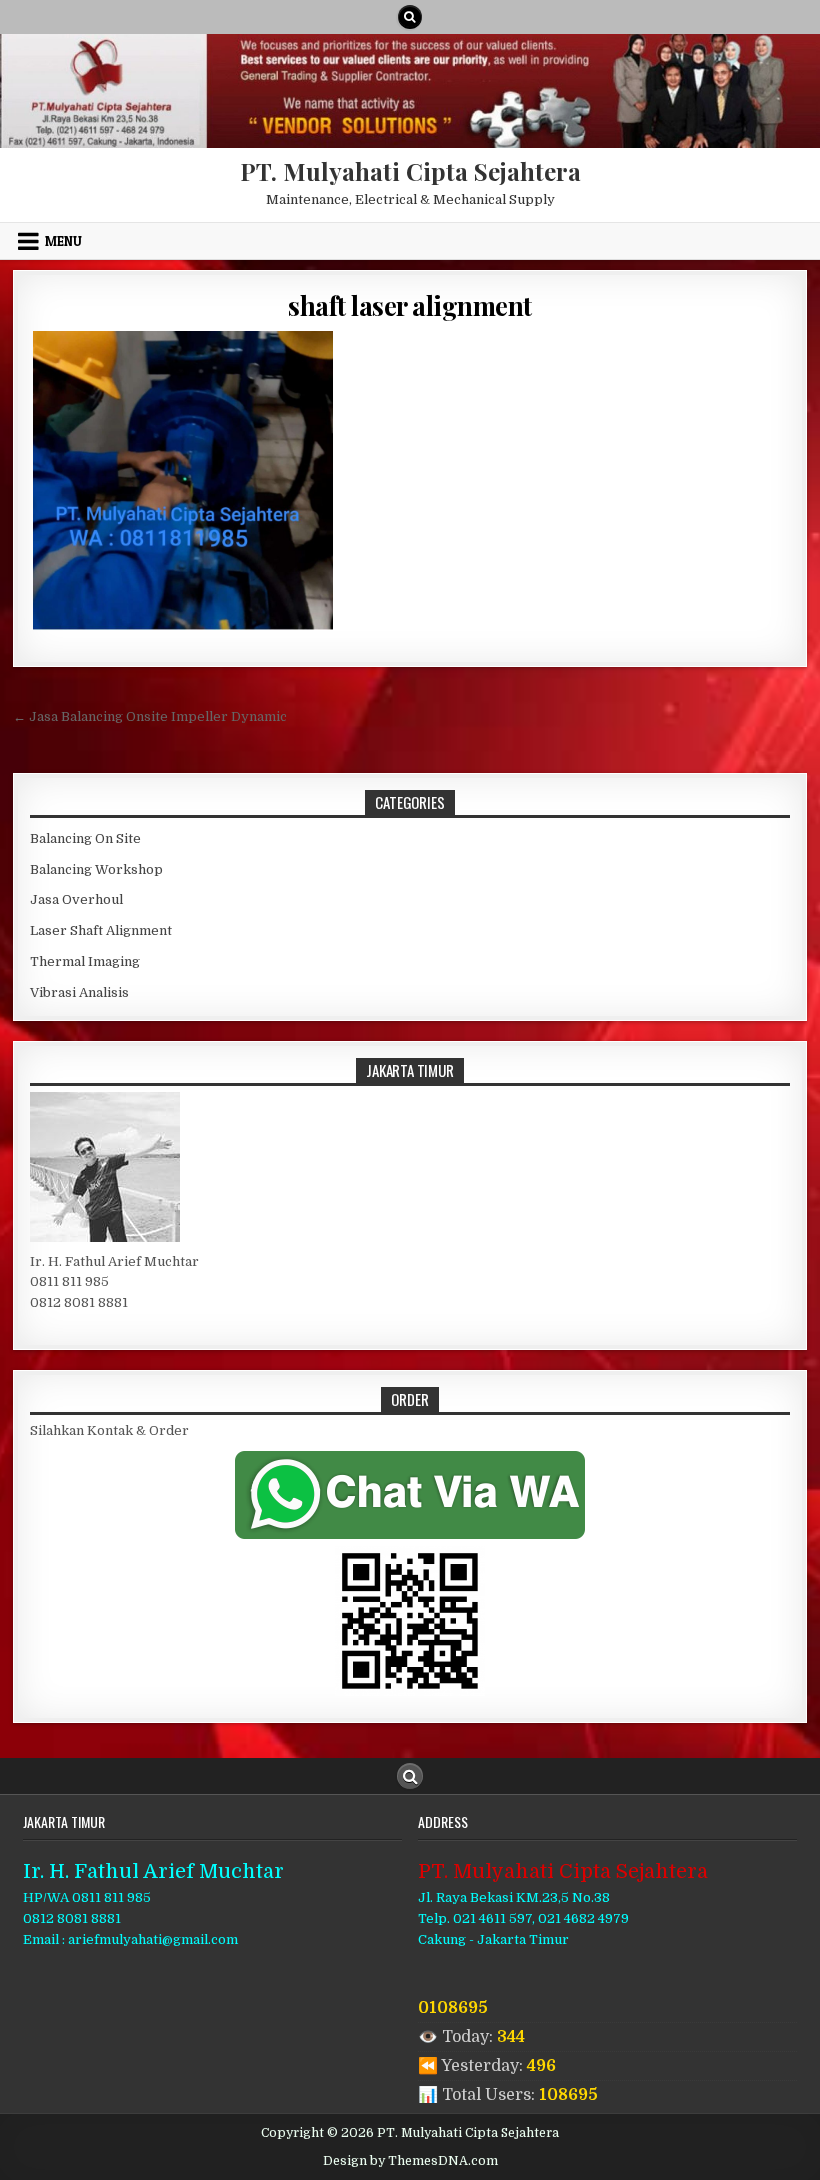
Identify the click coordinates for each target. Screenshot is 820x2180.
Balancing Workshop (96, 869)
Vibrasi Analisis (79, 992)
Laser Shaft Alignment (101, 930)
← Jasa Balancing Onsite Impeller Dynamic (150, 716)
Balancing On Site (85, 838)
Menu (63, 241)
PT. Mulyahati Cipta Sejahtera (410, 171)
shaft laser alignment (410, 305)
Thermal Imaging (85, 961)
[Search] (410, 17)
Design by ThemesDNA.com (410, 2161)
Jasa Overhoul (76, 899)
